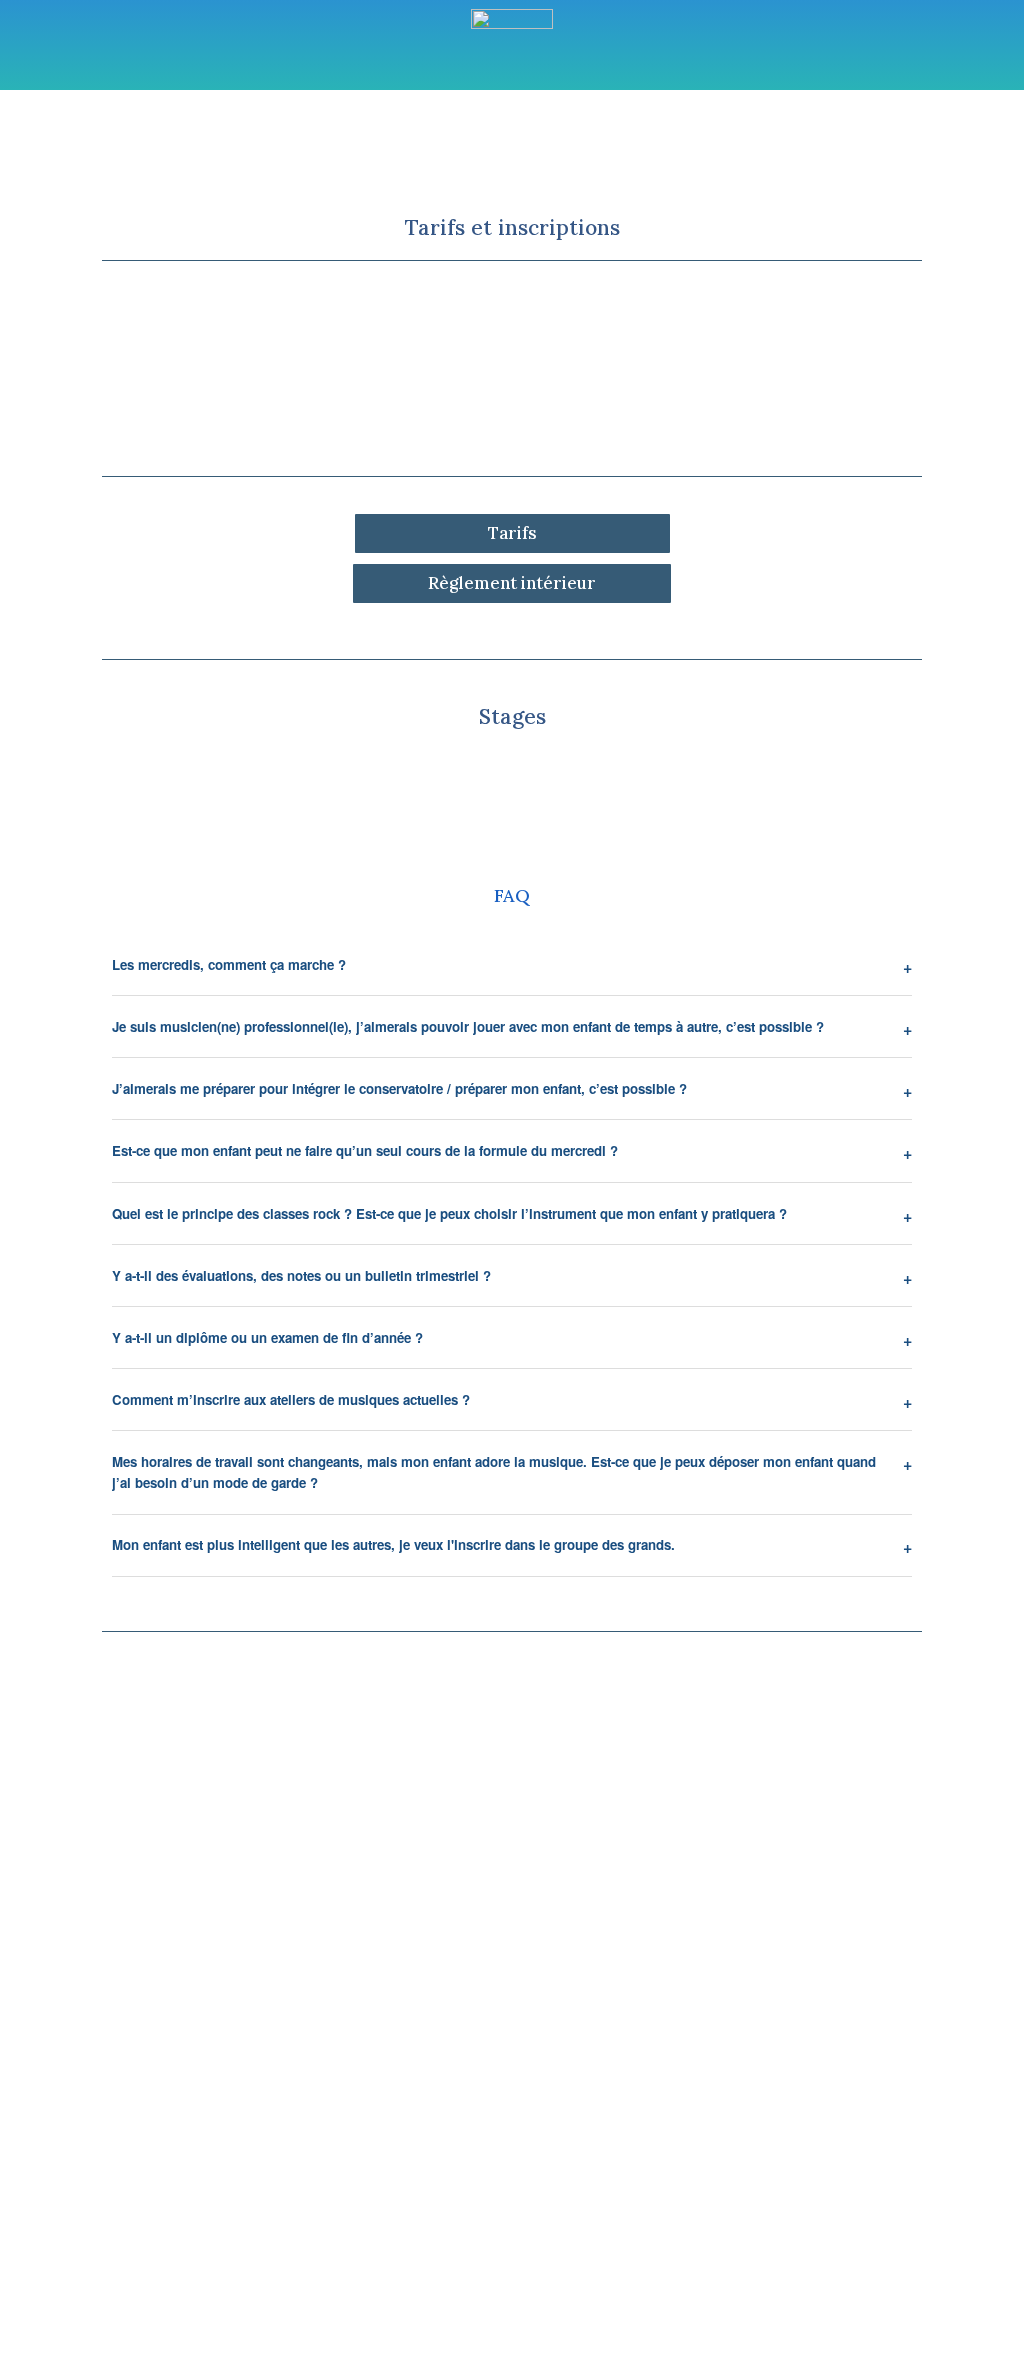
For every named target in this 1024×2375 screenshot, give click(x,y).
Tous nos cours (342, 161)
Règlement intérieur (512, 583)
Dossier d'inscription (512, 396)
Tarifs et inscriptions (718, 161)
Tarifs (512, 533)
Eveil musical (567, 161)
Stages (469, 161)
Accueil (234, 161)
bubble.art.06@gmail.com (838, 2166)
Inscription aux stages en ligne (512, 782)
